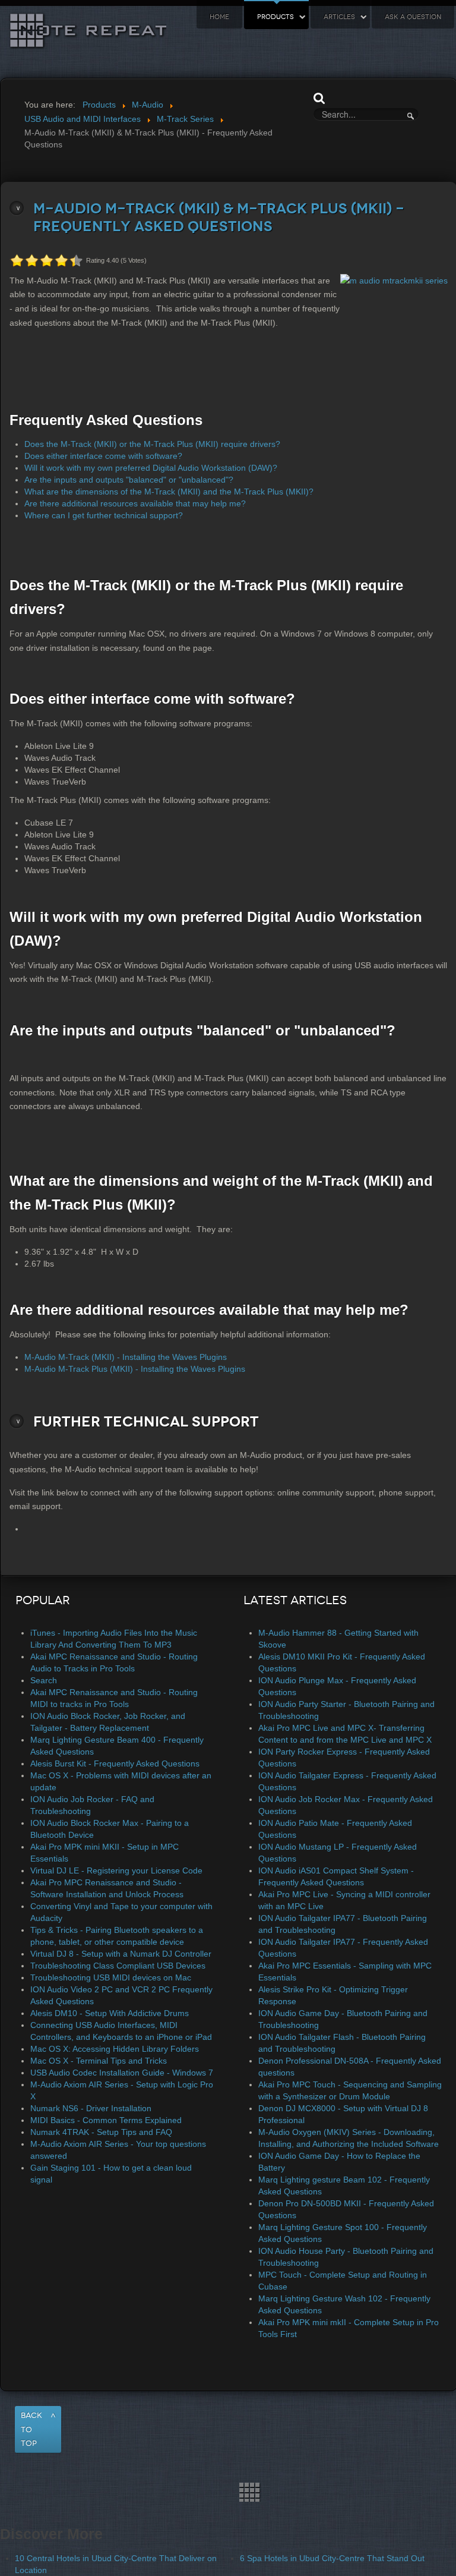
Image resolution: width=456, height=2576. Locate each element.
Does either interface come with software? (103, 456)
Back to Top (31, 2429)
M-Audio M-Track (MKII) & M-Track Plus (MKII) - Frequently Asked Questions (219, 218)
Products (275, 17)
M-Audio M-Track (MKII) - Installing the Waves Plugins (126, 1357)
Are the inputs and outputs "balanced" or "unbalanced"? (129, 480)
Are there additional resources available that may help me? (135, 503)
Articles (339, 17)
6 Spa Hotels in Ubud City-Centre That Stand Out (332, 2558)
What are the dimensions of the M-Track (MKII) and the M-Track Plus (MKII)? (169, 492)
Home (219, 17)
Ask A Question (413, 17)
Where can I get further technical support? (104, 515)
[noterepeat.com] (228, 2492)
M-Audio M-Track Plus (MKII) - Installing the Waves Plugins (135, 1369)
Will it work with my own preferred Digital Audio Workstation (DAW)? (151, 468)
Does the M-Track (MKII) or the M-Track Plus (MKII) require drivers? (152, 444)
